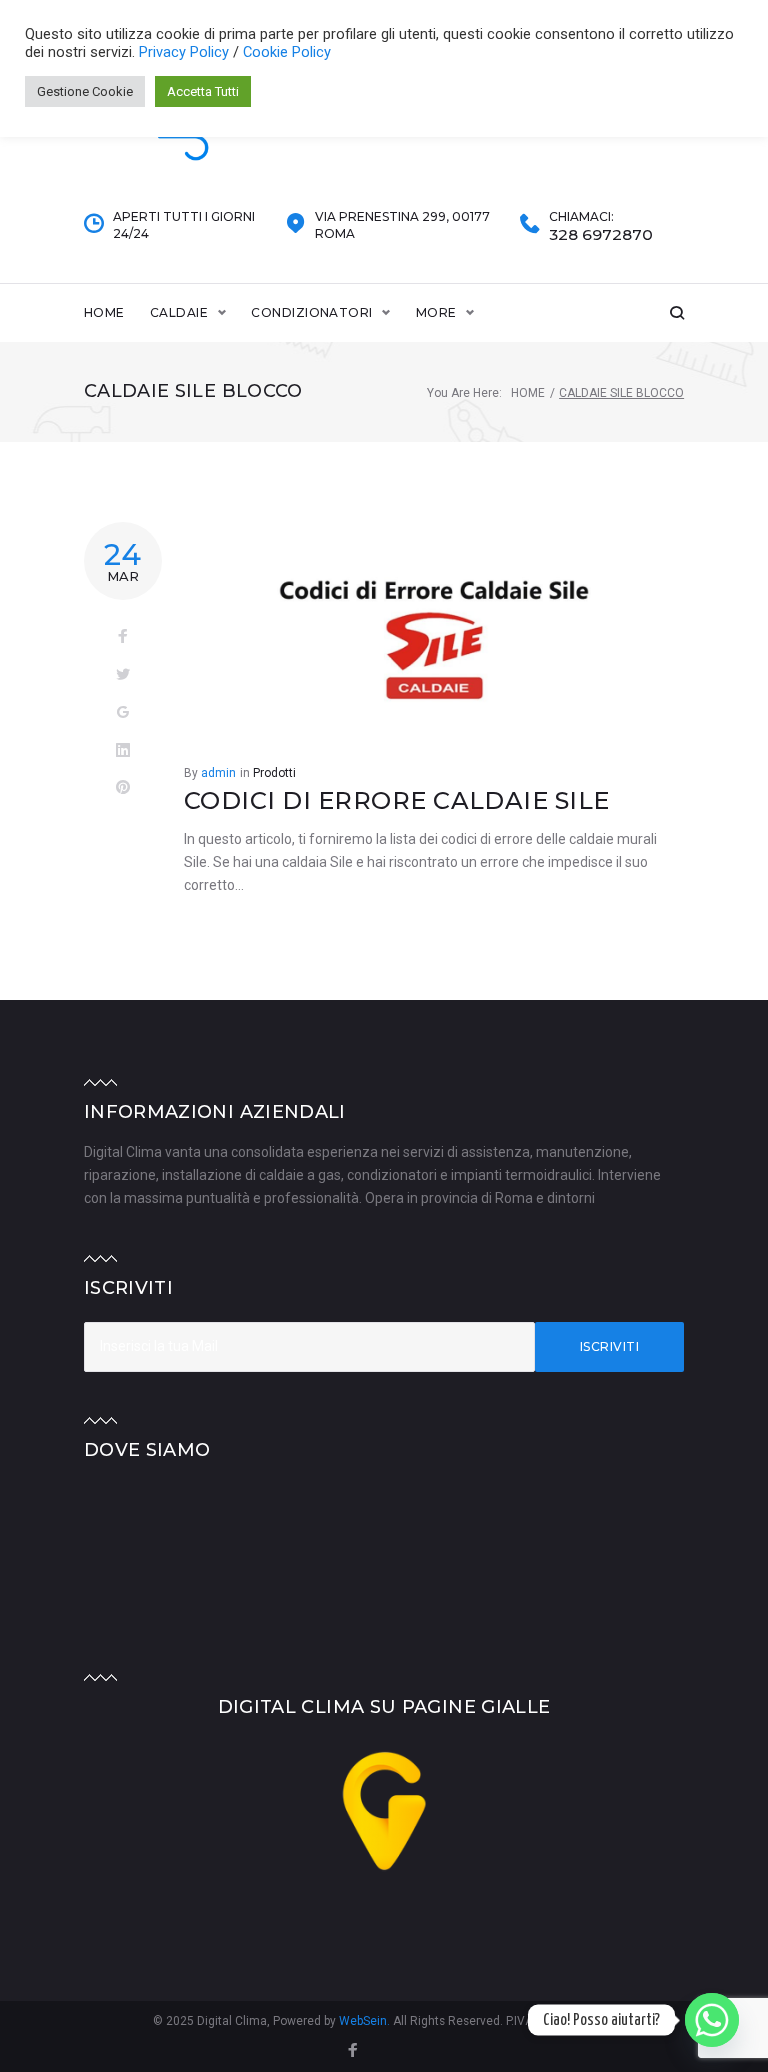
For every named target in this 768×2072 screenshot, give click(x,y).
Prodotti (274, 773)
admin (218, 773)
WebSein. (366, 2021)
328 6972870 (601, 235)
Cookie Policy (287, 52)
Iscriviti (609, 1346)
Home (104, 312)
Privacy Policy (186, 52)
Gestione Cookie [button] (85, 91)
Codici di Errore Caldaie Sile (397, 800)
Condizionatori (312, 312)
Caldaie (179, 312)
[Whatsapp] (712, 2020)
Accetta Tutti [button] (203, 91)
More (436, 312)
